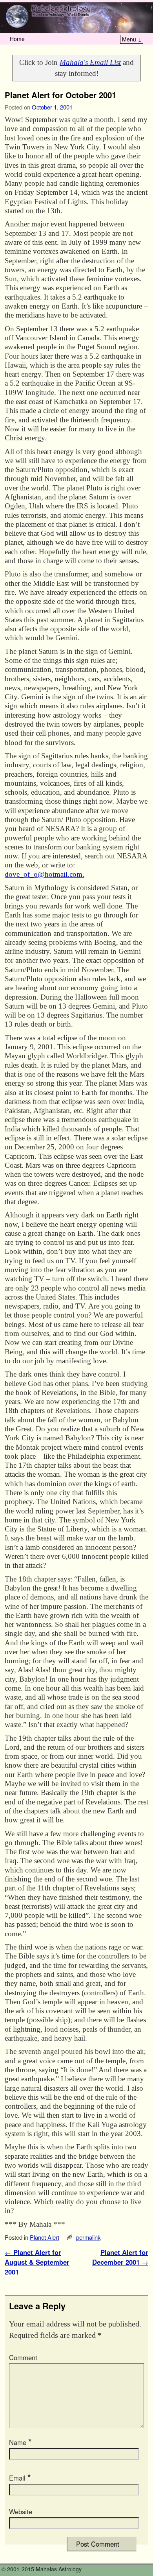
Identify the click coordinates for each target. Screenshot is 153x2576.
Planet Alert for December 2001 (120, 2257)
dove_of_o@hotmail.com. (45, 874)
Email (20, 2478)
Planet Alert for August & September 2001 (37, 2262)
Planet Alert (45, 2237)
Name (20, 2442)
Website (21, 2511)
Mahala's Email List (90, 62)
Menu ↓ (132, 39)
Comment (23, 2357)
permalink (88, 2237)
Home (17, 39)
